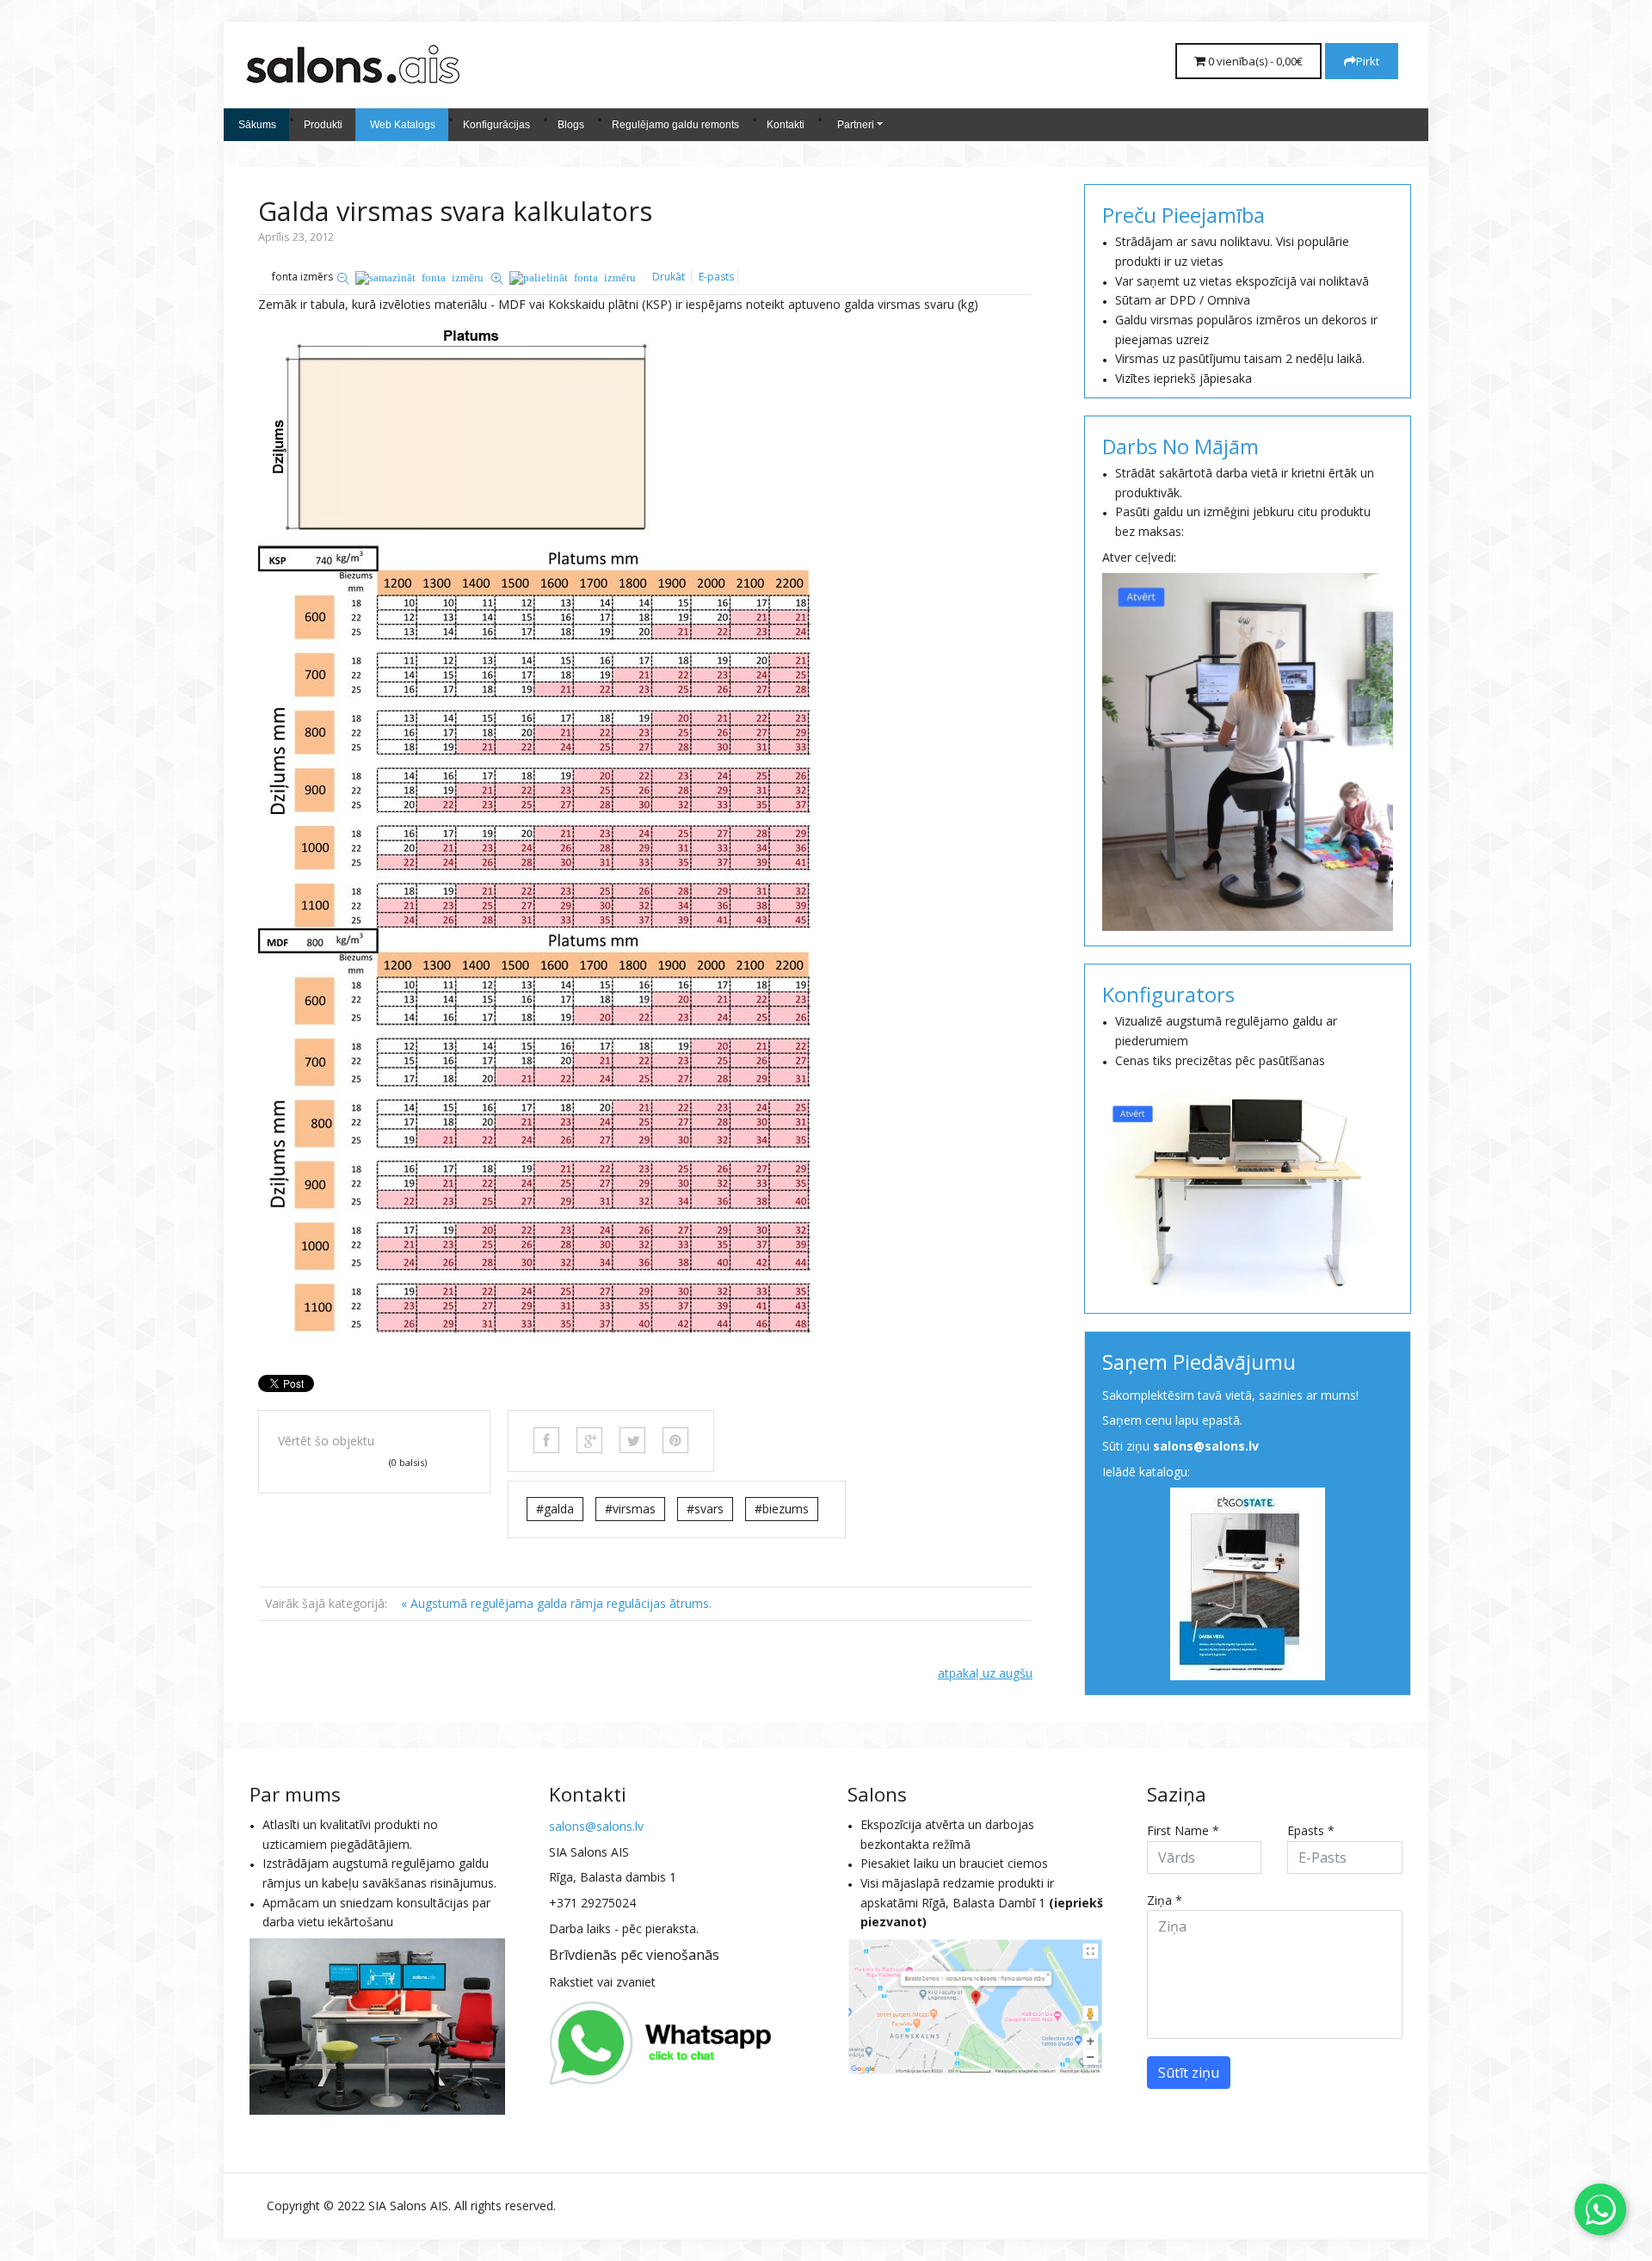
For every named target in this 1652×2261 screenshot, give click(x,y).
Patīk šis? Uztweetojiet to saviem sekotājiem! (632, 1440)
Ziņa (1165, 1900)
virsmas (634, 1509)
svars (709, 1509)
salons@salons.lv (1206, 1446)
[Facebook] (546, 1440)
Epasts (1311, 1830)
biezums (786, 1509)
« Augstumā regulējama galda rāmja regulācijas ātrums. (556, 1603)
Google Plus (589, 1440)
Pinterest (675, 1440)
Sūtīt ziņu (1189, 2073)
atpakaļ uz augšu (985, 1673)
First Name (1183, 1830)
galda (559, 1509)
